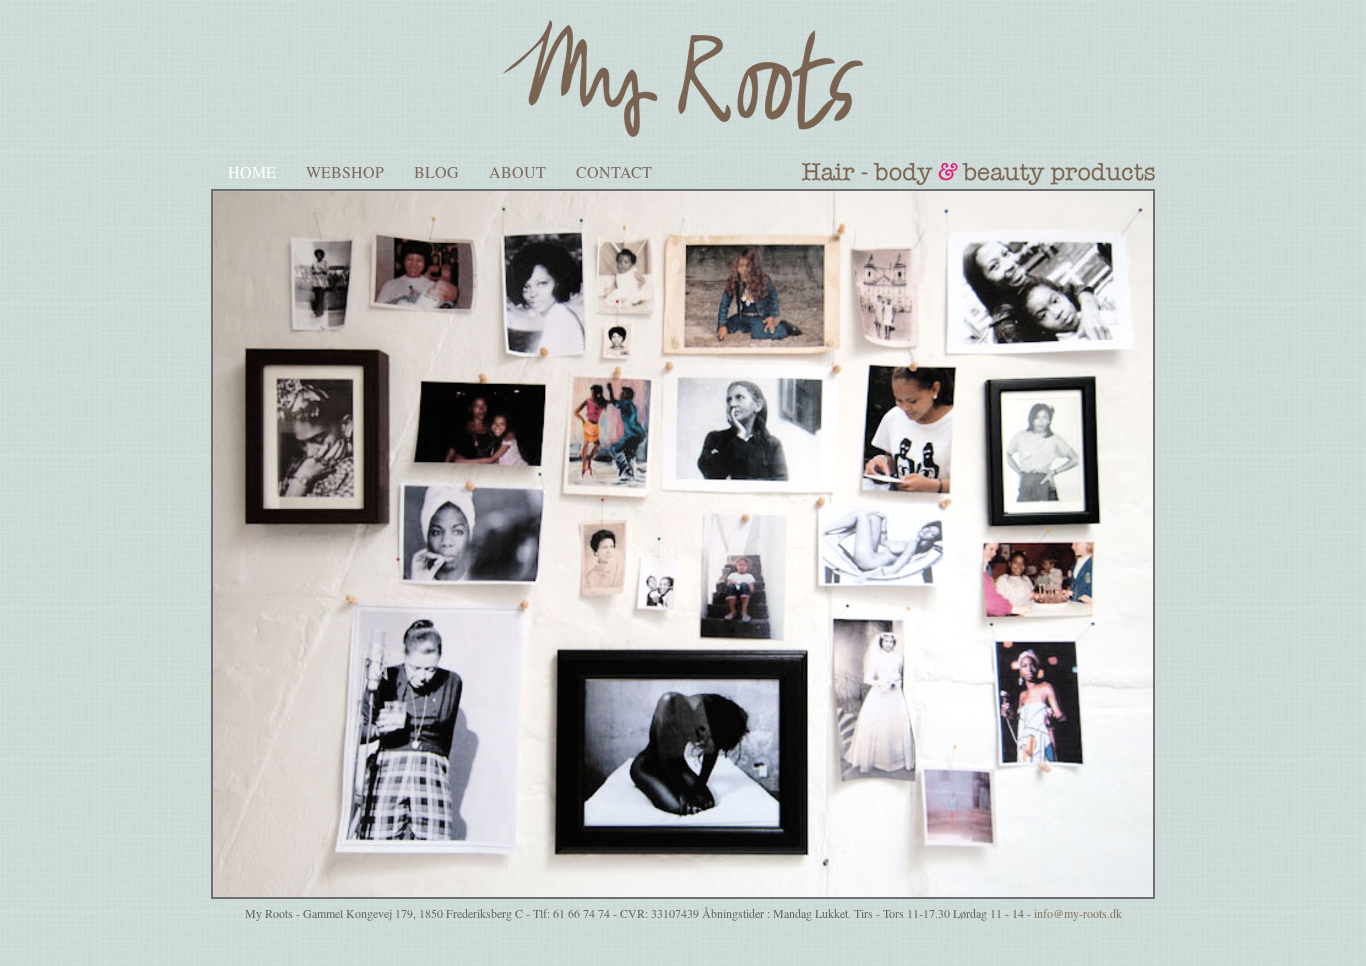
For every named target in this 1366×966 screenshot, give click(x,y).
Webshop (345, 171)
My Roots (683, 78)
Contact (614, 171)
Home (252, 171)
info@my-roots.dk (1078, 913)
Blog (436, 171)
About (517, 171)
